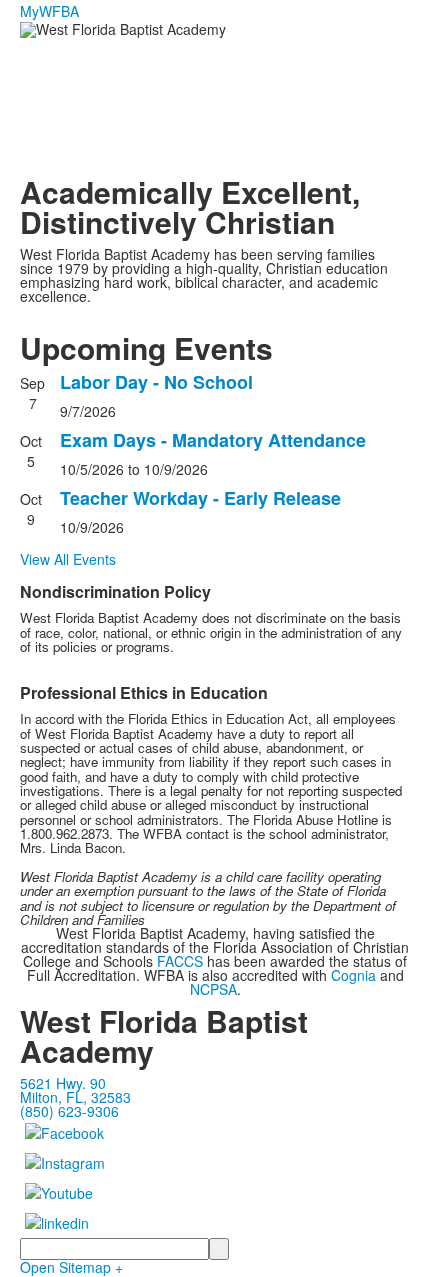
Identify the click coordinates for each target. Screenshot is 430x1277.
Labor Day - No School (156, 382)
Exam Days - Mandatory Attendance (213, 440)
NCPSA (213, 989)
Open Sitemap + (71, 1267)
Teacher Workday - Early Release (200, 498)
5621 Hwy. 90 (63, 1083)
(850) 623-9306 (69, 1111)
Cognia (353, 975)
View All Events (68, 559)
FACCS (180, 961)
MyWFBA (49, 11)
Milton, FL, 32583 (75, 1097)
